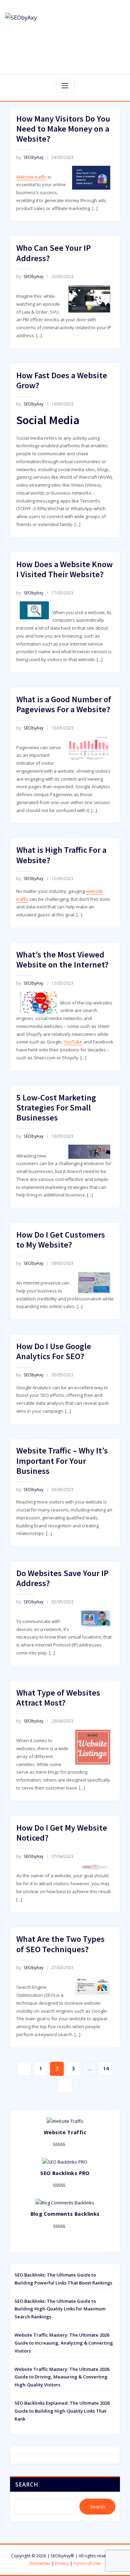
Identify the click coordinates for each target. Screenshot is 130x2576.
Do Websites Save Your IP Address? (62, 1578)
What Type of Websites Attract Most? (58, 1698)
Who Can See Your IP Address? (54, 253)
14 (106, 2068)
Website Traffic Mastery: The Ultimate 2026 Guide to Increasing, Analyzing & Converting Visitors (64, 2343)
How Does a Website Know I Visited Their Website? (64, 569)
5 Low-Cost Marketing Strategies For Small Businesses (56, 1108)
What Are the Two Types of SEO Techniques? (60, 1944)
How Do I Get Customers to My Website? (61, 1240)
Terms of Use (87, 2563)
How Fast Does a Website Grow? (62, 380)
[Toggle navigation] (65, 86)
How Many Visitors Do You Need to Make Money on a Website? (63, 129)
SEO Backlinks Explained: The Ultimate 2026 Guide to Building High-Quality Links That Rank (62, 2411)
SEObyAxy (30, 157)
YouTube (73, 1042)
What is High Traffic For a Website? (61, 855)
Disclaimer (40, 2563)
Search (27, 2484)
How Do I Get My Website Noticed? (62, 1833)
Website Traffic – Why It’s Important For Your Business (62, 1461)
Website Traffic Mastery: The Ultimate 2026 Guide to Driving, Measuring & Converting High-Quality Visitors (62, 2377)
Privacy (62, 2563)
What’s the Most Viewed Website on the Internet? (62, 960)
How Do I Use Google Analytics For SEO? (54, 1351)
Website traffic (32, 177)
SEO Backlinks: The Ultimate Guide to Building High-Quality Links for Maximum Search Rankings (60, 2309)
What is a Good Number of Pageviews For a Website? (64, 704)
